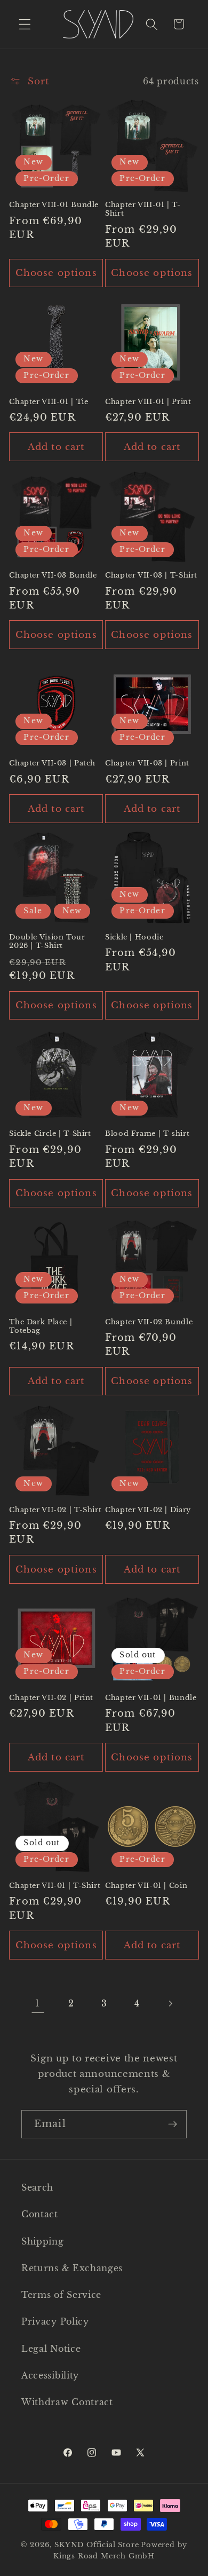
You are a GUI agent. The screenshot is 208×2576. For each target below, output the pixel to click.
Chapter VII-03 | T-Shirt (151, 575)
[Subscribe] (173, 2124)
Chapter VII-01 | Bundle (151, 1698)
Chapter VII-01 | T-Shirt (55, 1886)
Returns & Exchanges (72, 2268)
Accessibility (50, 2375)
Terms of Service (61, 2295)
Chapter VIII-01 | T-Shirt (143, 209)
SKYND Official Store (97, 2545)
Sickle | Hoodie (134, 937)
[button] (25, 24)
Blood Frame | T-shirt (147, 1133)
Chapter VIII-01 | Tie (49, 402)
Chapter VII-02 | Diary (148, 1510)
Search (37, 2187)
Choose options (56, 273)
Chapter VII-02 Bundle (149, 1322)
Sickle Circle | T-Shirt (50, 1133)
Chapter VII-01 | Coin (146, 1886)
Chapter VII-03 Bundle (53, 575)
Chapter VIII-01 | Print (148, 402)
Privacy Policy (55, 2321)
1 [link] (38, 2003)
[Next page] (170, 2004)
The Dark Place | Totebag (41, 1326)
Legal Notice (51, 2349)
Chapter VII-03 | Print (147, 763)
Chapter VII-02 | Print (51, 1698)
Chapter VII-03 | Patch (52, 763)
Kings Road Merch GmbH (104, 2556)
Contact (40, 2214)
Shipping (43, 2241)
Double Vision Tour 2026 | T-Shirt (47, 941)
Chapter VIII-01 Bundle (54, 205)
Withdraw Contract (67, 2402)
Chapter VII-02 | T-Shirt (55, 1510)
